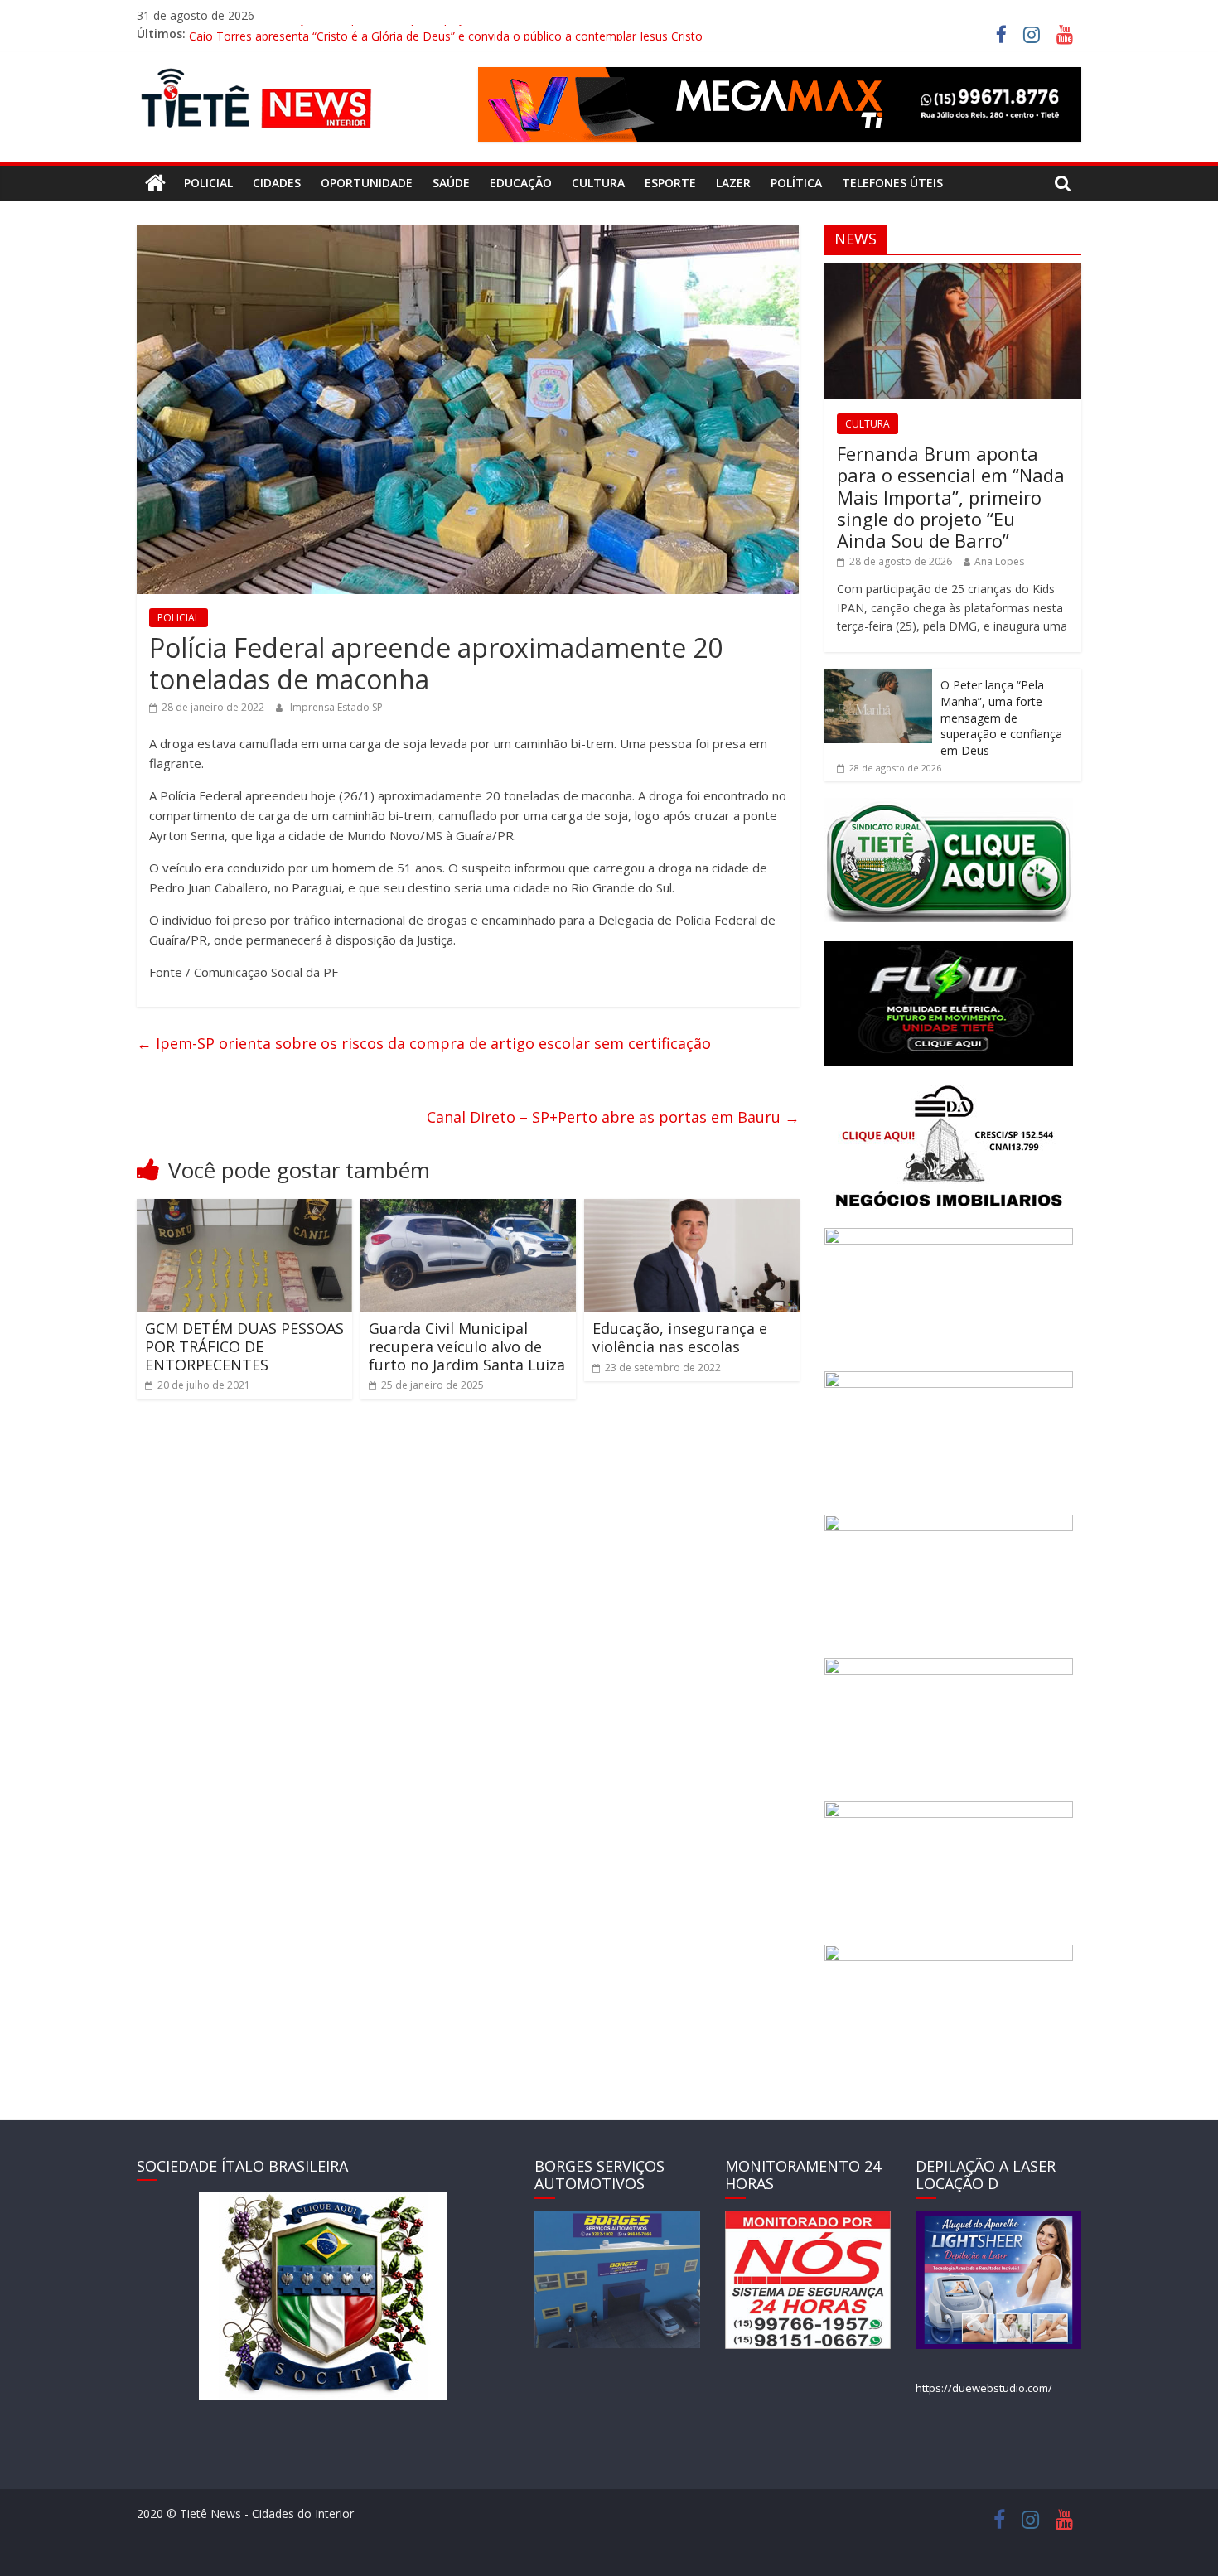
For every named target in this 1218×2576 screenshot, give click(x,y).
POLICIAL (208, 183)
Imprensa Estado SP (336, 707)
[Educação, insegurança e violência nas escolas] (692, 1209)
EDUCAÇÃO (521, 183)
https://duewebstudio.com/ (984, 2388)
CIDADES (277, 183)
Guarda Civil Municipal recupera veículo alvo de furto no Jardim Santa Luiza (467, 1346)
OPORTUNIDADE (367, 183)
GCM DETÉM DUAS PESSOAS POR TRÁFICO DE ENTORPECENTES (244, 1346)
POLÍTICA (796, 183)
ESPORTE (670, 183)
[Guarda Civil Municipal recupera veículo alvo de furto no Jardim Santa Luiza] (468, 1209)
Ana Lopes (999, 561)
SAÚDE (451, 183)
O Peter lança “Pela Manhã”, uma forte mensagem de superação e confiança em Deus (1001, 717)
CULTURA (598, 183)
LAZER (733, 183)
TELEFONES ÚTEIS (892, 183)
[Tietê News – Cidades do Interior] (155, 183)
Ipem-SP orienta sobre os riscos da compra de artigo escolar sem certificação (424, 1043)
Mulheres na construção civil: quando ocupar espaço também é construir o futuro (408, 34)
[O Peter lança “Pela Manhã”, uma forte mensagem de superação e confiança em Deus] (878, 677)
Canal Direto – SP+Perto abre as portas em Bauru (613, 1117)
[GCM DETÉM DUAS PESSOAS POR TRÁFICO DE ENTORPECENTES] (244, 1209)
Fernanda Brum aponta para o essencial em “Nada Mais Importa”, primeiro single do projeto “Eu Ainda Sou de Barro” (951, 497)
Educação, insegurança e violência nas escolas (680, 1337)
